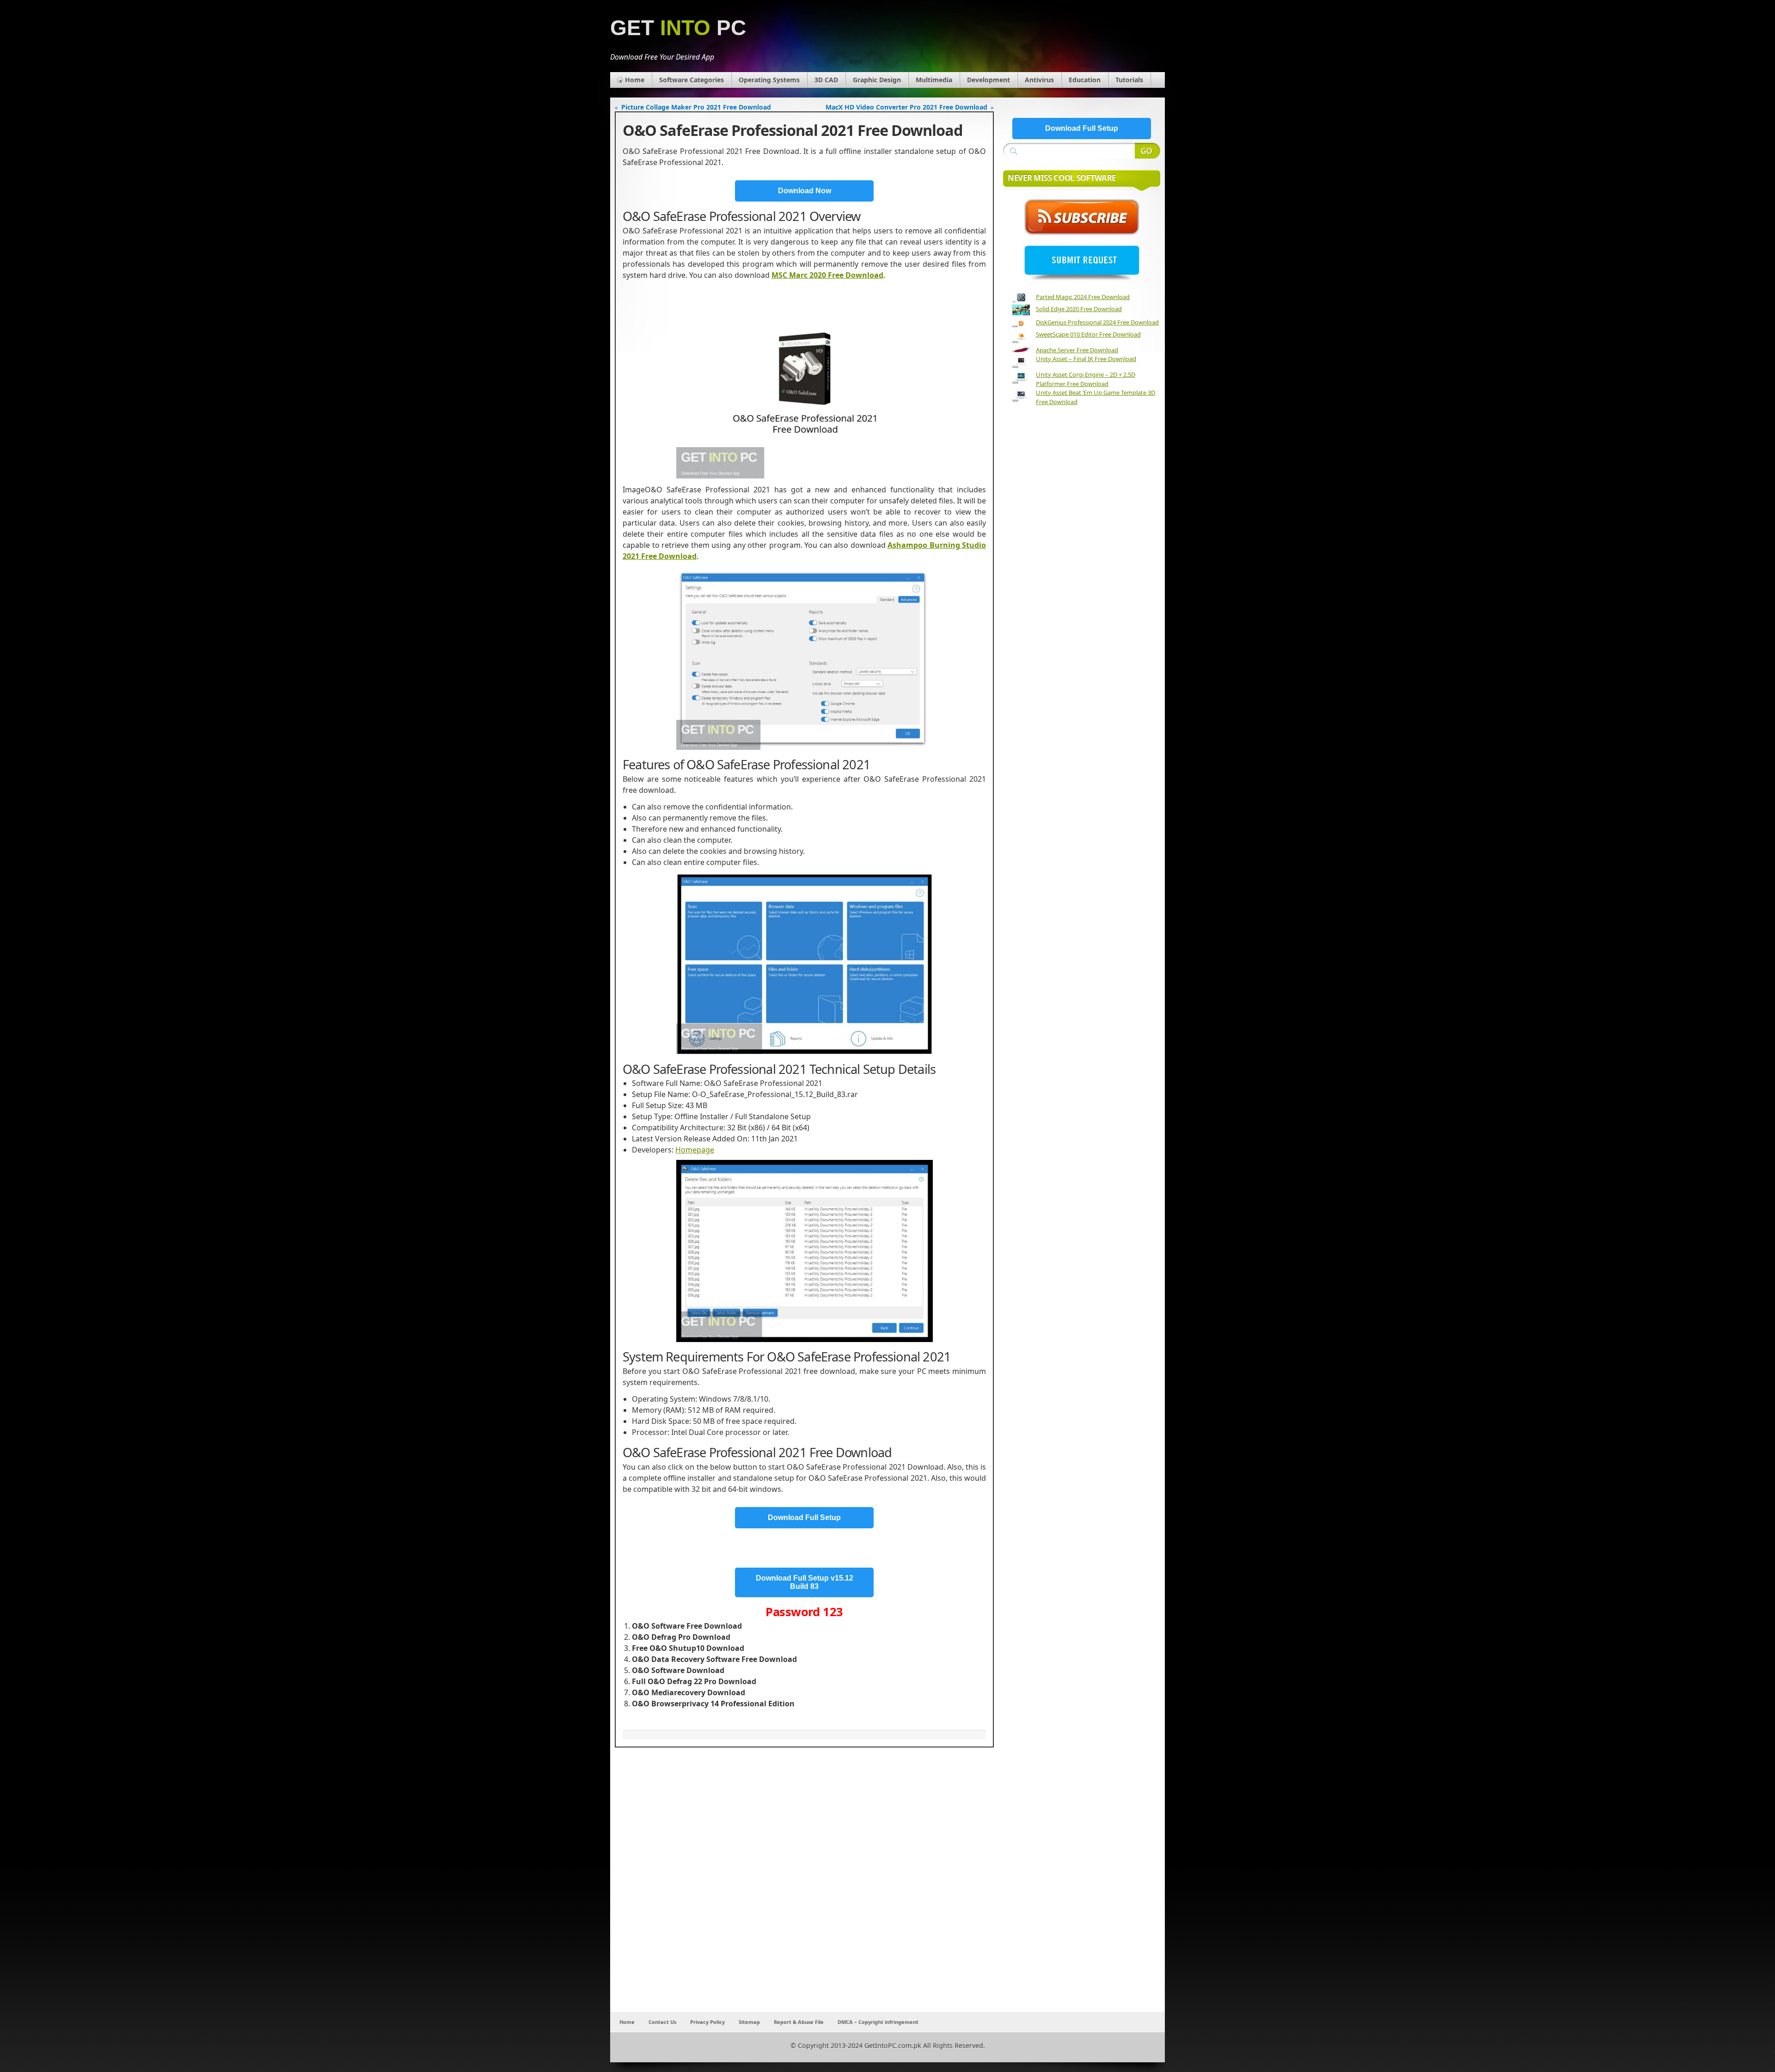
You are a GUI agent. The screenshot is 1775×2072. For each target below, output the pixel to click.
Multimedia (934, 80)
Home (635, 80)
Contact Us (662, 2022)
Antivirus (1039, 80)
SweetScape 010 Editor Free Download (1088, 334)
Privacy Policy (707, 2022)
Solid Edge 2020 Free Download (1079, 309)
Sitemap (749, 2022)
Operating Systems (769, 80)
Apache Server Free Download (1077, 350)
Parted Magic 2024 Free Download (1083, 297)
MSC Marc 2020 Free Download (827, 275)
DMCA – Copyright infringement (878, 2022)
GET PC (678, 28)
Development (988, 80)
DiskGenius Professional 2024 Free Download (1097, 322)
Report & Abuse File (799, 2022)
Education (1085, 80)
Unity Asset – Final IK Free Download (1086, 359)
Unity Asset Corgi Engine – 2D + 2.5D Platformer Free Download (1086, 379)
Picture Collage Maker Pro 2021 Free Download (696, 107)
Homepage (695, 1150)
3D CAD (826, 80)
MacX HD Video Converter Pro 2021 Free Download (906, 107)
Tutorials (1129, 80)
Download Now (805, 191)
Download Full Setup (804, 1517)
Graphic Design (877, 80)
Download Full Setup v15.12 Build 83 (805, 1582)
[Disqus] (804, 1890)
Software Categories (692, 80)
